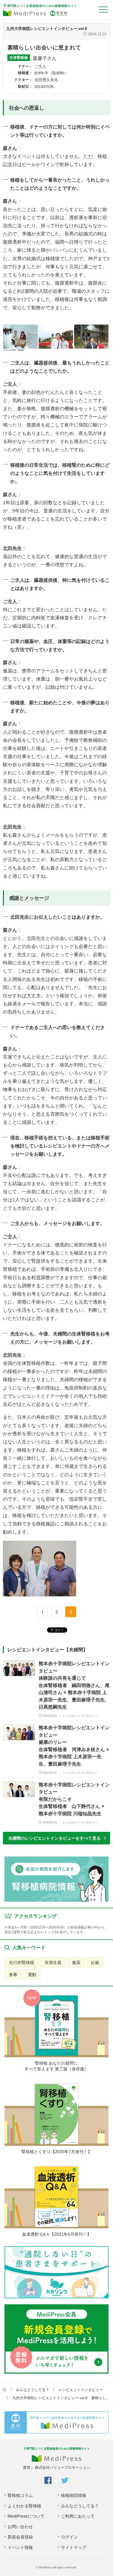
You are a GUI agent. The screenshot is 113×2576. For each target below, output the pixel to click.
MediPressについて (26, 2516)
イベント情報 (20, 2547)
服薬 (76, 1962)
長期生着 (53, 1962)
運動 (32, 1975)
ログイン (69, 2537)
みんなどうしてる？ (33, 2390)
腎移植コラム (20, 2495)
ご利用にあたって (78, 2516)
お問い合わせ (20, 2527)
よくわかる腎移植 (24, 2506)
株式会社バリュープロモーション (63, 2468)
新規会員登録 (20, 2537)
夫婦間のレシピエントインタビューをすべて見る (54, 1838)
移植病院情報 (74, 2495)
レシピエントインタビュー (81, 2390)
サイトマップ (74, 2547)
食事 (13, 1975)
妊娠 (95, 1962)
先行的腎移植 (22, 1962)
